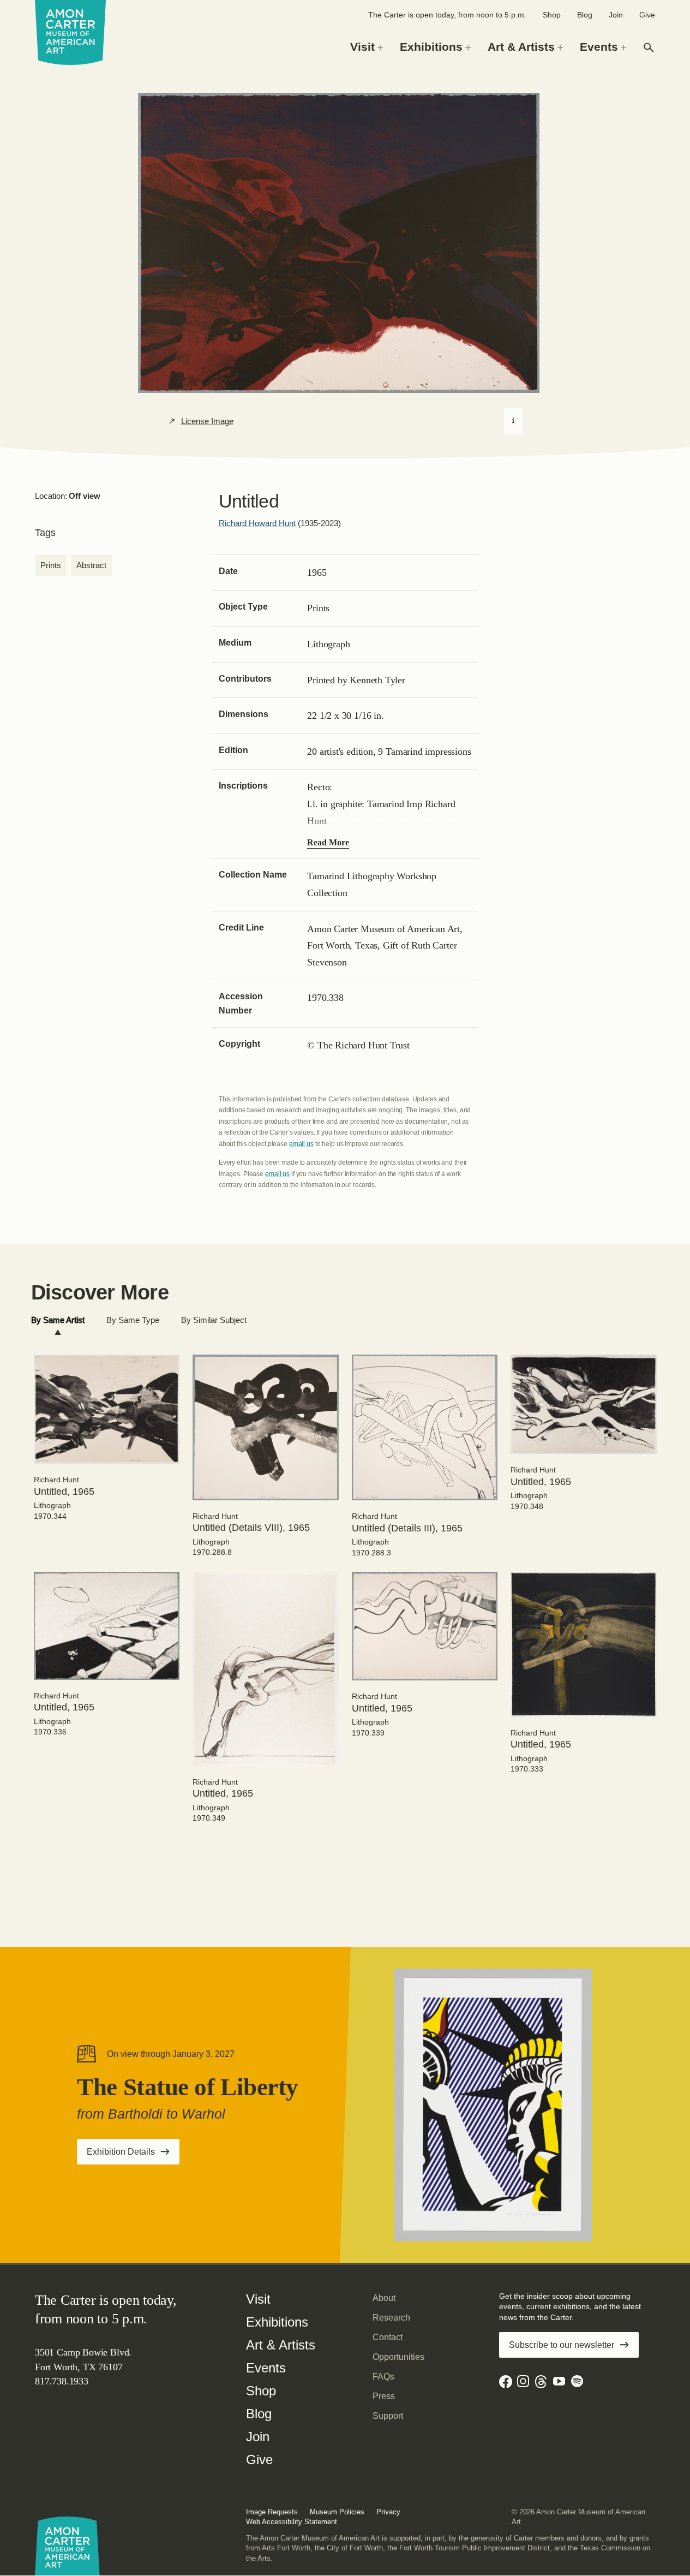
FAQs (383, 2377)
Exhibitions (277, 2322)
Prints (51, 565)
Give (647, 15)
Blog (585, 15)
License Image (207, 421)
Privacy (388, 2512)
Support (388, 2416)
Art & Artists (281, 2345)
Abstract (91, 565)
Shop (552, 15)
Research (391, 2318)
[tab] (58, 1320)
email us (301, 1144)
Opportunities (398, 2357)
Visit (258, 2299)
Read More (328, 842)
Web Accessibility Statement (292, 2522)
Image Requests (272, 2512)
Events (266, 2368)
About (384, 2298)
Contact (388, 2337)
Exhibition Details (133, 2155)
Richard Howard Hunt (257, 523)
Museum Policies (337, 2512)
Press (384, 2396)
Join (616, 15)
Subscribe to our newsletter (562, 2345)
